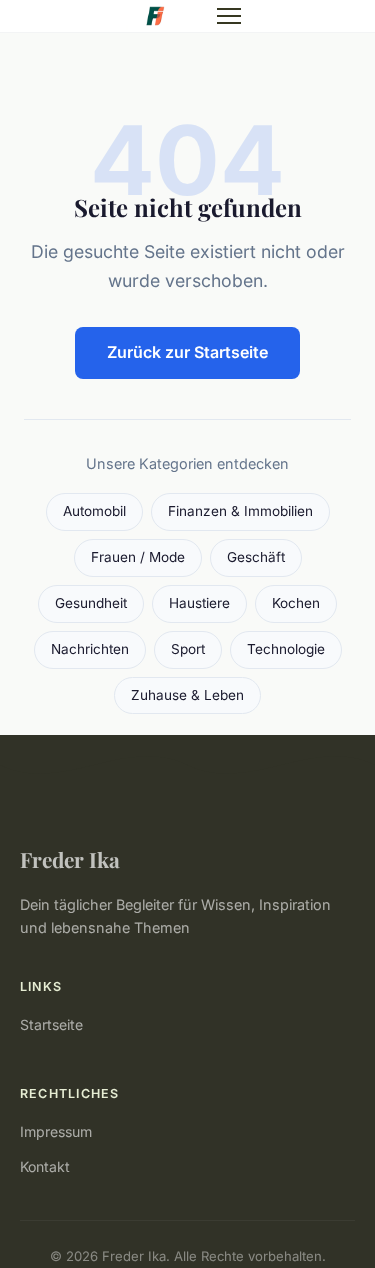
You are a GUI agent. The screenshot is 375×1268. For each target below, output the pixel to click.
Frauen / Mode (138, 557)
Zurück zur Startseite (187, 352)
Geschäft (256, 557)
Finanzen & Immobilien (240, 511)
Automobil (94, 511)
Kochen (296, 603)
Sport (188, 649)
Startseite (51, 1024)
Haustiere (199, 603)
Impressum (56, 1131)
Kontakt (45, 1166)
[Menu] (229, 16)
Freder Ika (70, 859)
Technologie (286, 649)
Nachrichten (90, 649)
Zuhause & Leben (187, 695)
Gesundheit (91, 603)
